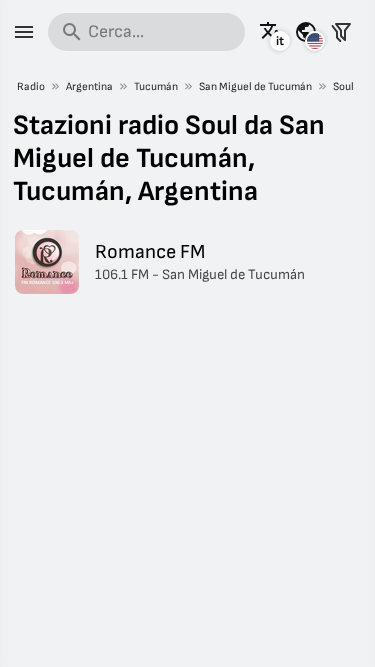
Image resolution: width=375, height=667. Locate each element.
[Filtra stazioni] (341, 32)
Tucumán (156, 86)
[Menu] (24, 32)
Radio (31, 86)
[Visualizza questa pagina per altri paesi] (306, 32)
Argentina (89, 86)
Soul (343, 86)
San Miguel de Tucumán (255, 86)
